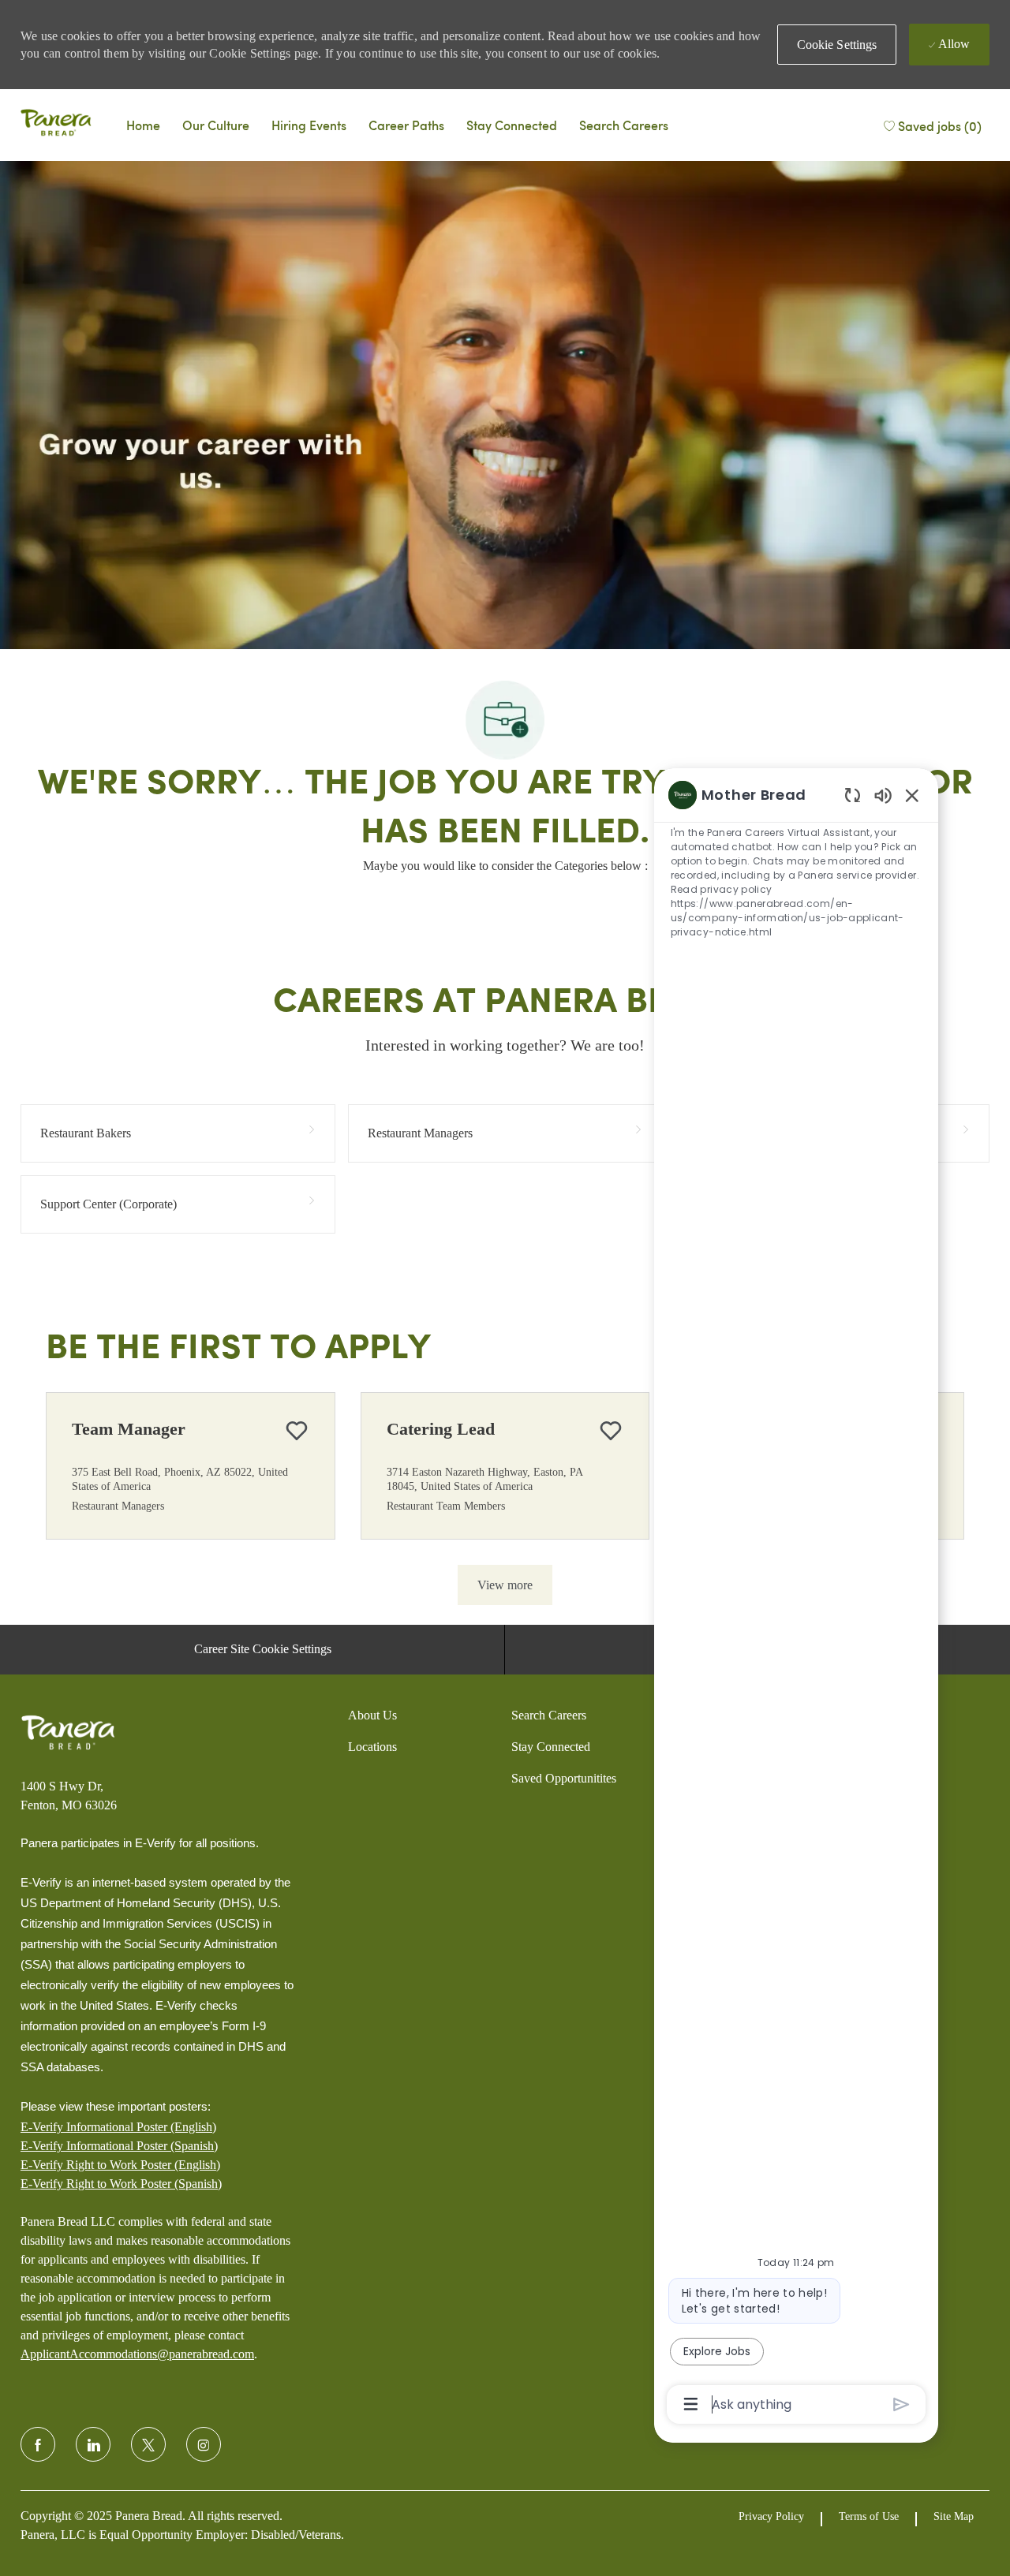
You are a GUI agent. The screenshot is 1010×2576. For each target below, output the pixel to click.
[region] (796, 1598)
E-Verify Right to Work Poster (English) (120, 2165)
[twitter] (148, 2444)
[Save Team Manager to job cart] (297, 1431)
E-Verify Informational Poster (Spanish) (119, 2146)
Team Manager (129, 1429)
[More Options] (691, 2404)
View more (505, 1585)
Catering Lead (441, 1429)
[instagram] (204, 2444)
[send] (902, 2404)
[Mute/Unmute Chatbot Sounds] (883, 795)
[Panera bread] (56, 125)
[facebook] (38, 2444)
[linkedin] (93, 2444)
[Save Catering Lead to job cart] (611, 1431)
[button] (837, 45)
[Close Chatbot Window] (912, 795)
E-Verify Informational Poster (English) (118, 2127)
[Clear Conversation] (853, 795)
